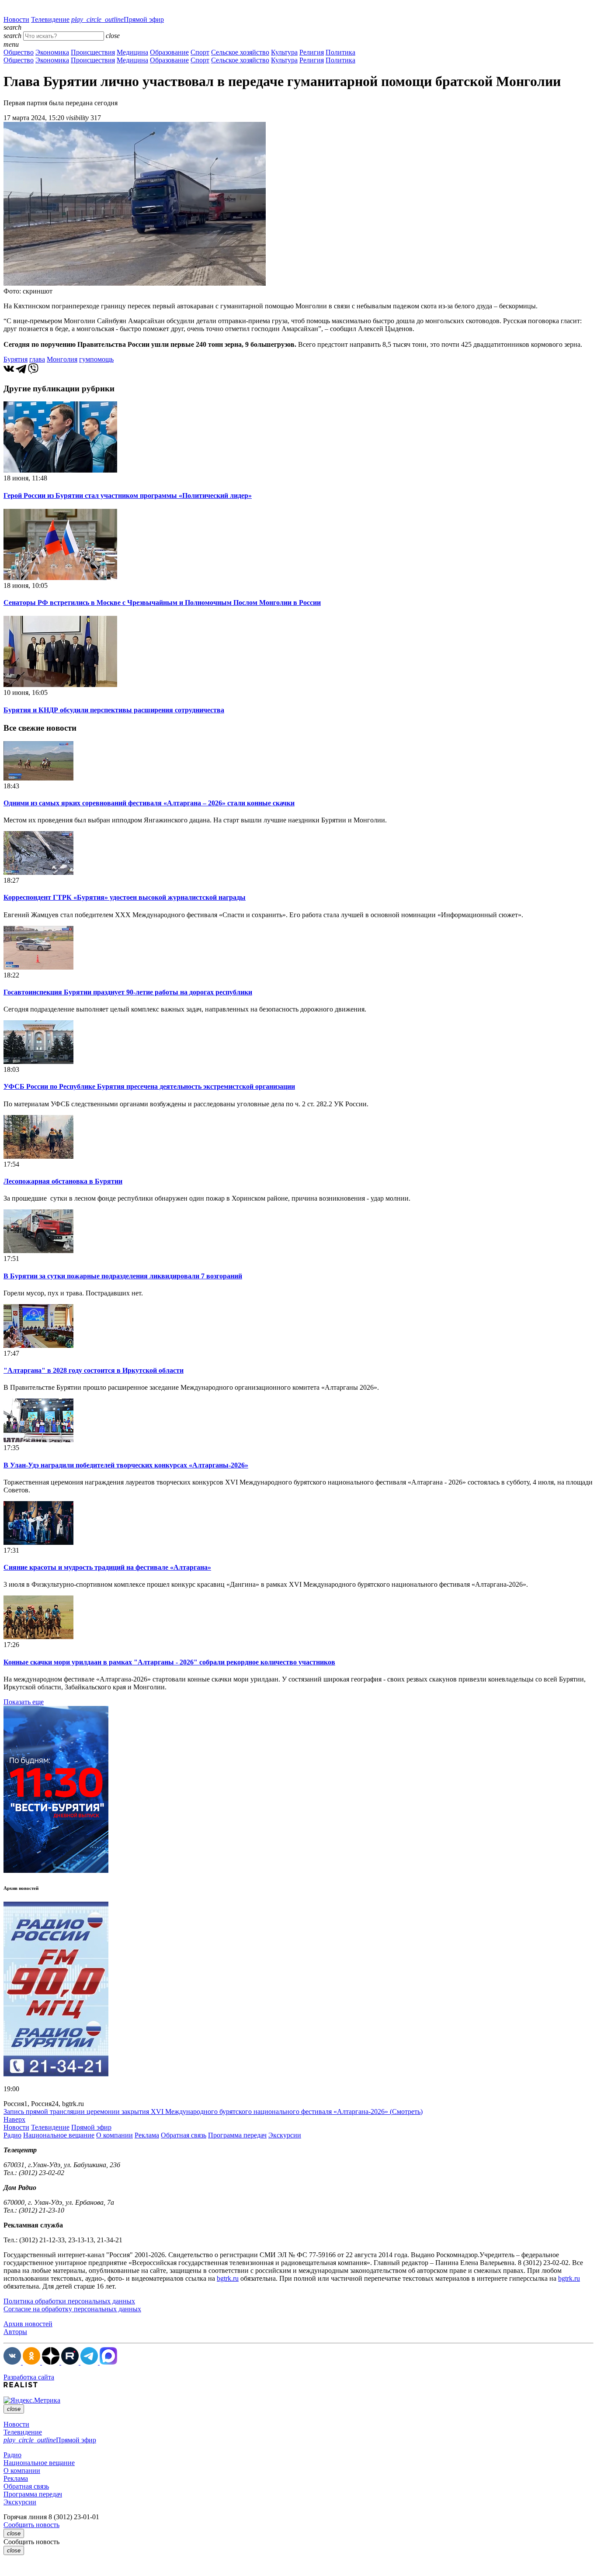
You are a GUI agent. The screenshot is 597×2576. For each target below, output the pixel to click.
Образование (169, 52)
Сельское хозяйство (240, 52)
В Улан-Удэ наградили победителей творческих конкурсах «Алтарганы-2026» (126, 1465)
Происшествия (93, 52)
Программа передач (237, 2135)
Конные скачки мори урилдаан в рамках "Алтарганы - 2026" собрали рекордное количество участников (169, 1662)
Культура (284, 52)
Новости (16, 19)
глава (37, 359)
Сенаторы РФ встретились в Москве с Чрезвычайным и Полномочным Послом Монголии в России (162, 603)
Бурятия (16, 359)
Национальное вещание (59, 2135)
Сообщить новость (31, 2525)
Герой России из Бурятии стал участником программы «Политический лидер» (128, 496)
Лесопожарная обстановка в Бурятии (63, 1181)
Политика (340, 52)
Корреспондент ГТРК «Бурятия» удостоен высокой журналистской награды (125, 897)
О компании (115, 2135)
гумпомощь (96, 359)
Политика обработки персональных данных (69, 2301)
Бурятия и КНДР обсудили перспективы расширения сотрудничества (114, 710)
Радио (12, 2135)
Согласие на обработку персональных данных (72, 2309)
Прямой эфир (118, 19)
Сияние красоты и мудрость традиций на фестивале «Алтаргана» (107, 1567)
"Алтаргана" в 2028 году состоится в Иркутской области (94, 1370)
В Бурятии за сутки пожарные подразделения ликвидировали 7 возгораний (123, 1276)
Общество (19, 52)
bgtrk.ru (228, 2278)
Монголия (62, 359)
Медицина (132, 52)
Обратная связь (184, 2135)
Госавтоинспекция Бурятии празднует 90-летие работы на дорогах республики (128, 992)
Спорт (200, 52)
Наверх (14, 2119)
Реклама (147, 2135)
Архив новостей (28, 2324)
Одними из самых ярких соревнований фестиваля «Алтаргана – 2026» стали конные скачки (149, 803)
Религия (312, 52)
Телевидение (50, 19)
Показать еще (24, 1702)
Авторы (15, 2332)
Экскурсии (285, 2135)
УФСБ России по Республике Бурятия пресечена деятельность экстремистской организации (149, 1086)
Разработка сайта (29, 2377)
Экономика (52, 52)
